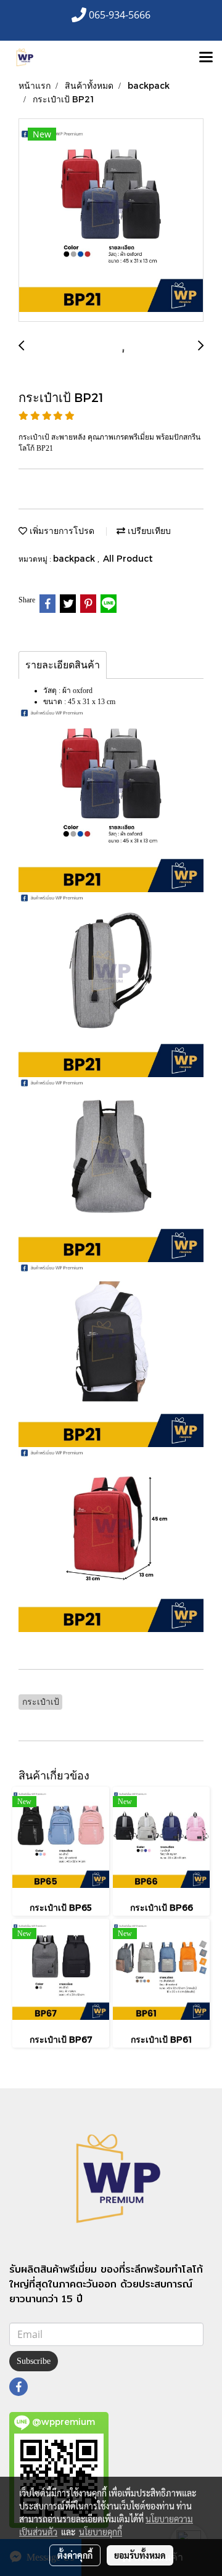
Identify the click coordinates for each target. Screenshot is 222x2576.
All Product (128, 558)
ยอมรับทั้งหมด (140, 2555)
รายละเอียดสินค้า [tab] (63, 665)
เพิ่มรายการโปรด (61, 531)
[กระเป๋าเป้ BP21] (111, 221)
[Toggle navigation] (206, 58)
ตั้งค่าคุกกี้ (75, 2555)
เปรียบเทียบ (148, 531)
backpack (75, 558)
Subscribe (34, 2361)
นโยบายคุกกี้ (101, 2532)
